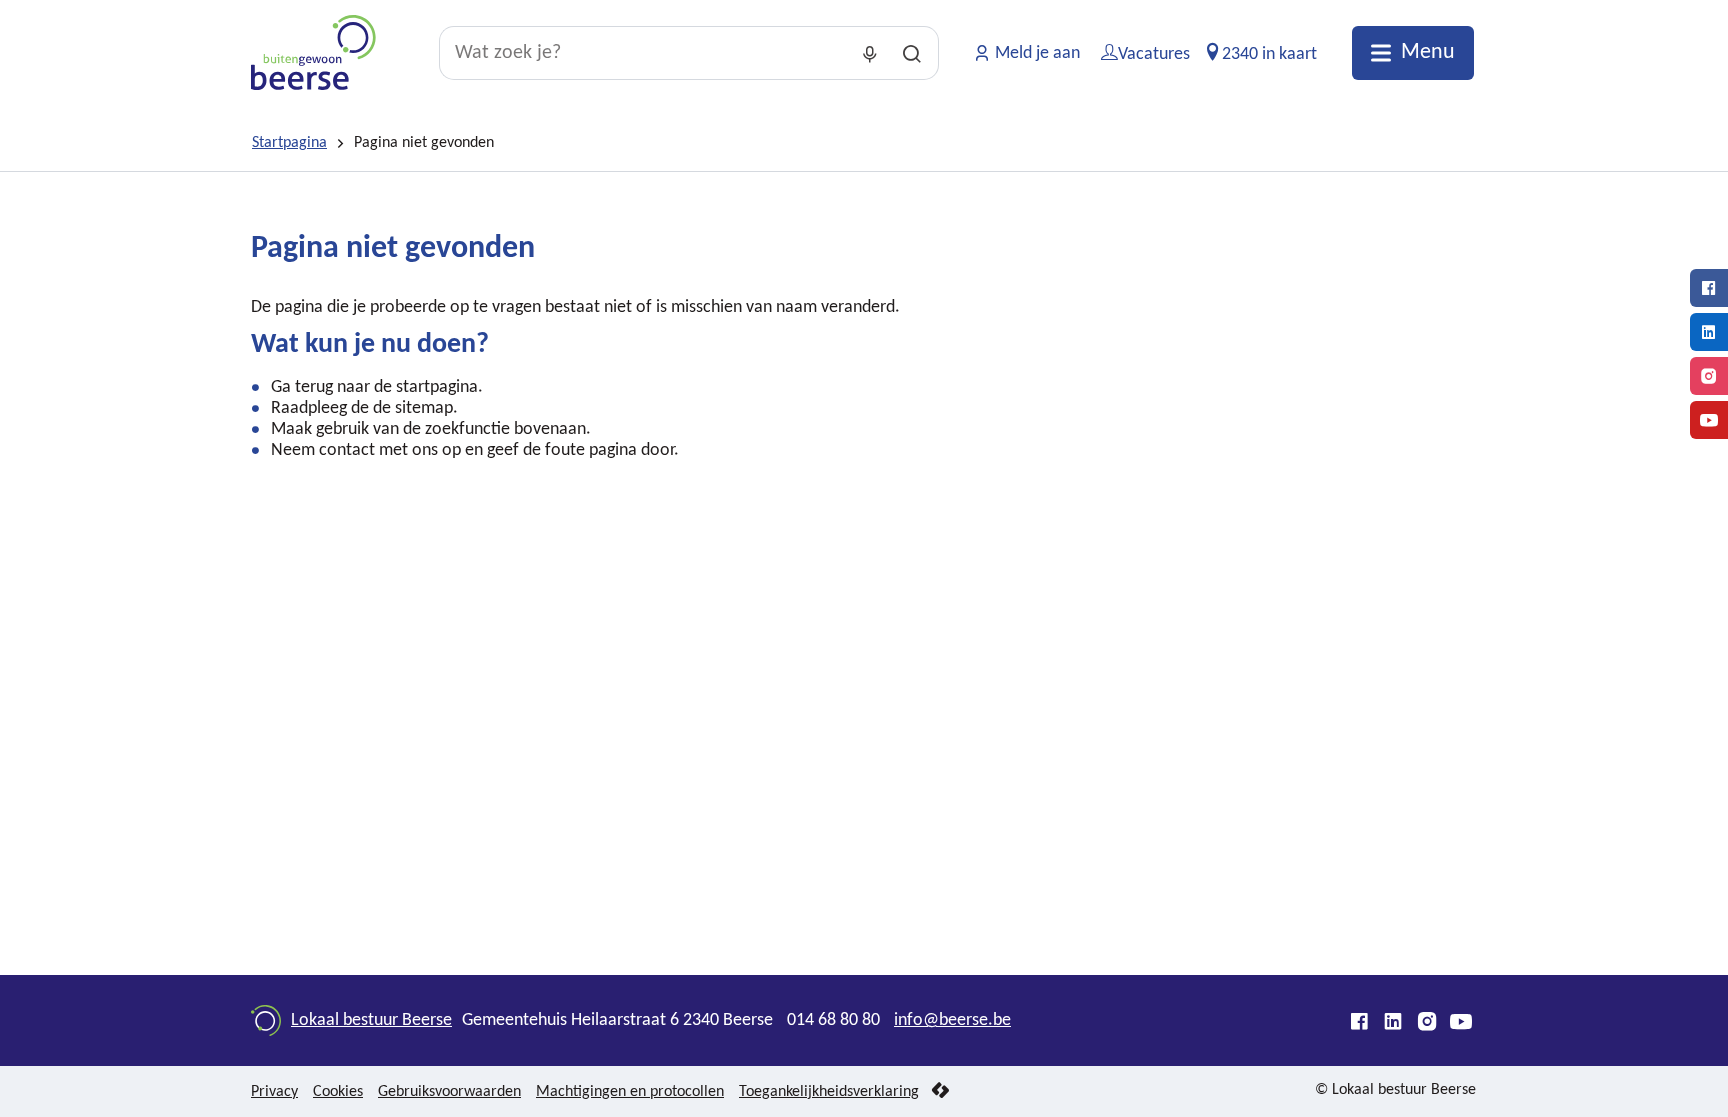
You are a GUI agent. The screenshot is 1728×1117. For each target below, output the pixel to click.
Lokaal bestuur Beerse (371, 1020)
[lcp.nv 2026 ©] (940, 1091)
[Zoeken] (912, 53)
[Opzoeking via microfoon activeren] (870, 53)
